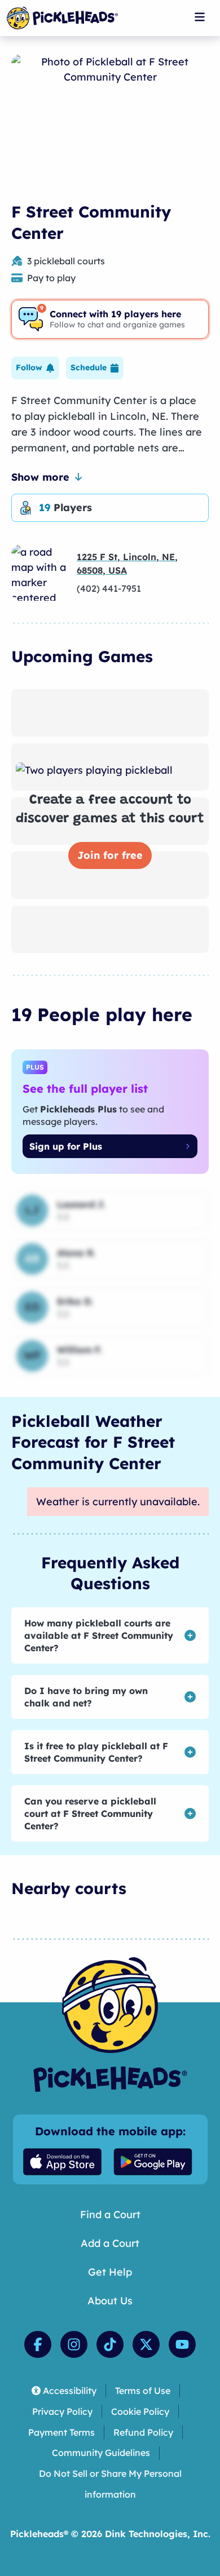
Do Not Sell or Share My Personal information (110, 2484)
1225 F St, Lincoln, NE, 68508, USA (127, 564)
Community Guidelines (101, 2453)
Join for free (110, 855)
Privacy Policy (62, 2411)
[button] (35, 368)
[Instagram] (74, 2344)
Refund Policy (143, 2432)
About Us (110, 2301)
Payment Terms (61, 2432)
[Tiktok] (110, 2344)
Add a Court (110, 2243)
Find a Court (110, 2214)
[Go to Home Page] (62, 18)
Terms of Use (143, 2391)
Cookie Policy (140, 2411)
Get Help (110, 2272)
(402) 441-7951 (109, 588)
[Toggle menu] (200, 17)
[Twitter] (146, 2344)
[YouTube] (182, 2344)
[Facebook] (38, 2344)
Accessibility (70, 2391)
